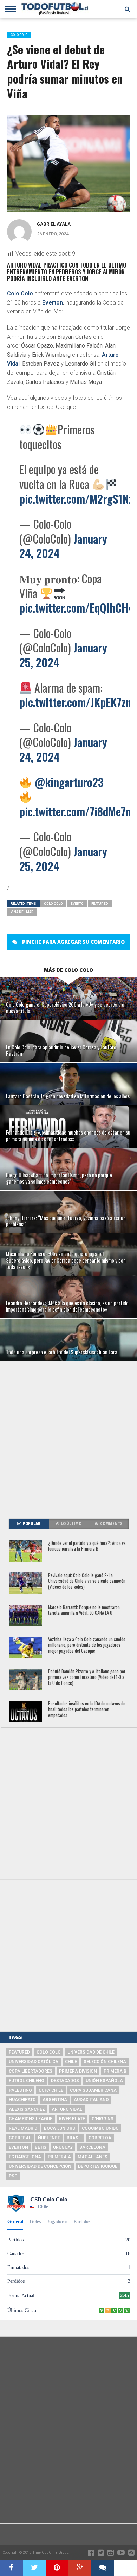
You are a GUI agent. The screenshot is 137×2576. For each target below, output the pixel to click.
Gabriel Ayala (54, 224)
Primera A (59, 2157)
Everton (53, 303)
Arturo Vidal (67, 2109)
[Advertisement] (68, 1437)
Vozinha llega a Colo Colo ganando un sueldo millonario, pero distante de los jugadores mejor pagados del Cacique (87, 1645)
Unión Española (104, 2081)
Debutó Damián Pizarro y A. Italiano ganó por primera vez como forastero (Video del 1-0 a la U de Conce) (87, 1678)
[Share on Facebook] (11, 2568)
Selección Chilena (105, 2062)
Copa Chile (51, 2090)
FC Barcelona (25, 2157)
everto (77, 904)
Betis (41, 2147)
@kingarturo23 (69, 782)
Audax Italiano (91, 2100)
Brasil (74, 2138)
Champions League (31, 2119)
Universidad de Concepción (40, 2166)
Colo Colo (20, 293)
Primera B (115, 2071)
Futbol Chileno (27, 2081)
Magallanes (93, 2157)
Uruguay (63, 2147)
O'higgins (103, 2119)
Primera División (78, 2071)
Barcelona (92, 2147)
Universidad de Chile (91, 2052)
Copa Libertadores (31, 2071)
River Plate (72, 2119)
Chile (71, 2062)
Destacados (65, 2081)
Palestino (20, 2090)
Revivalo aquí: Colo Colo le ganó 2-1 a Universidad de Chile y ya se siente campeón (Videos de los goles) (87, 1581)
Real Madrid (23, 2128)
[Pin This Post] (57, 2568)
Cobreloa (100, 2138)
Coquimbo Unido (100, 2128)
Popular (32, 1524)
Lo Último (71, 1524)
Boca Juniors (60, 2128)
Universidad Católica (34, 2062)
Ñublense (49, 2138)
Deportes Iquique (98, 2166)
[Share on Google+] (80, 2568)
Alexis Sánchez (27, 2109)
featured (100, 904)
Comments (111, 1524)
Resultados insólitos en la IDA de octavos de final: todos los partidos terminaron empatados (87, 1710)
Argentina (55, 2100)
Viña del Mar (22, 912)
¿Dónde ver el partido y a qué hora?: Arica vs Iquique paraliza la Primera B (87, 1546)
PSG (13, 2176)
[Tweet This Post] (34, 2568)
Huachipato (22, 2100)
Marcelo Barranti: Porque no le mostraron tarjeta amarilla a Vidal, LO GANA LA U (84, 1610)
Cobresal (20, 2138)
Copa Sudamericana (93, 2090)
